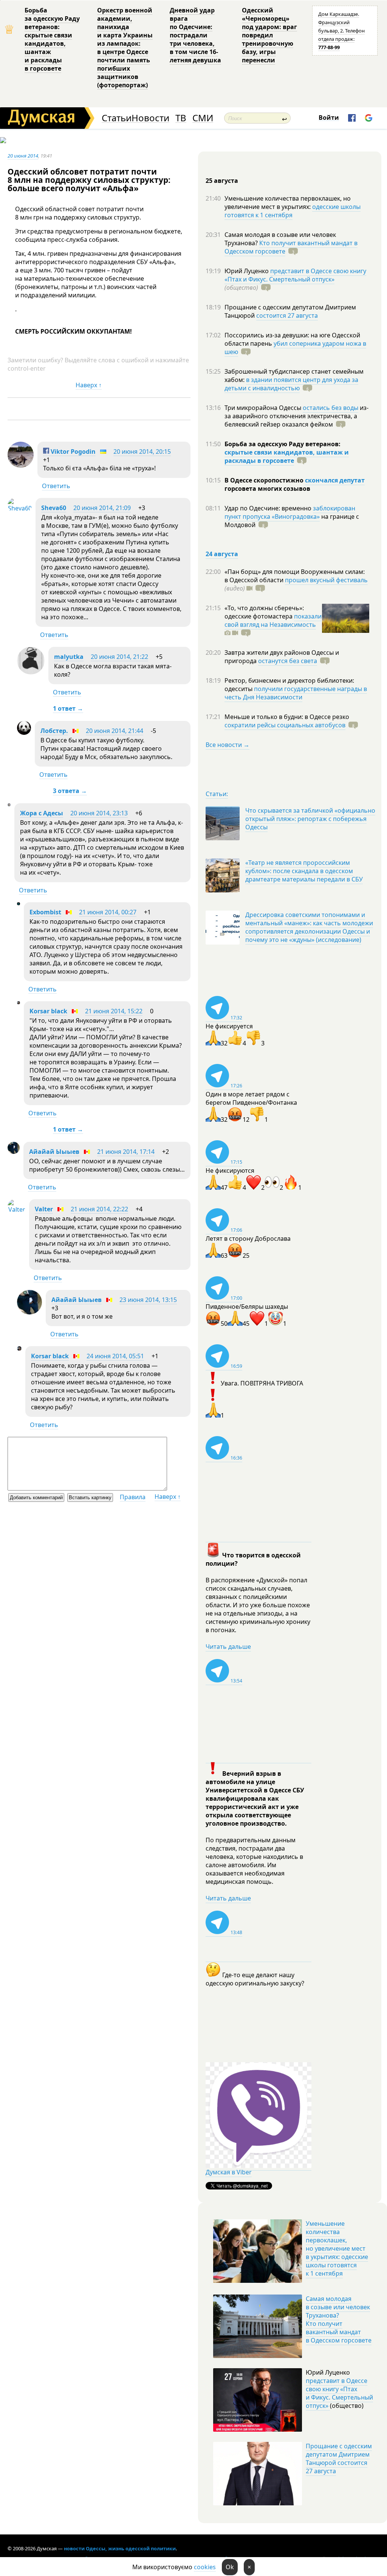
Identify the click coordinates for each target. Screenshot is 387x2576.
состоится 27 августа (287, 315)
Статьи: (217, 794)
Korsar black (48, 1011)
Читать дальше (228, 1647)
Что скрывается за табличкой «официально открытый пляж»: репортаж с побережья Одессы (310, 819)
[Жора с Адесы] (9, 804)
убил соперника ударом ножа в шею (295, 348)
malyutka (69, 657)
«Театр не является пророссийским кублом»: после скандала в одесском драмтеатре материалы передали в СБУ (304, 871)
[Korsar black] (19, 1002)
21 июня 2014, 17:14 (126, 1152)
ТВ (181, 118)
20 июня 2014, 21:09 (102, 508)
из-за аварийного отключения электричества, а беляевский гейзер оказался (296, 416)
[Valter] (16, 1209)
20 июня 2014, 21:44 (115, 731)
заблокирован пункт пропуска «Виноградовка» (290, 512)
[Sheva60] (20, 508)
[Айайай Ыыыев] (14, 1152)
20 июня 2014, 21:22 (119, 657)
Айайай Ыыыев (54, 1152)
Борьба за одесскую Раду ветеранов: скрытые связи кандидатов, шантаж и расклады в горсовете (52, 39)
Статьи (117, 118)
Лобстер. (54, 731)
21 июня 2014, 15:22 (114, 1011)
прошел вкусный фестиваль (326, 580)
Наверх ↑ (89, 385)
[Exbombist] (19, 903)
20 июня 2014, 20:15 (142, 451)
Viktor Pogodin (72, 451)
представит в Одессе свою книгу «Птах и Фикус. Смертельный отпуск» (295, 275)
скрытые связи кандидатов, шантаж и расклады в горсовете (287, 456)
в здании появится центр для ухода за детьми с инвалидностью (291, 384)
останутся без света (288, 661)
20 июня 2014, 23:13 (99, 813)
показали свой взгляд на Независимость (273, 620)
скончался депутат (335, 480)
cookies (205, 2567)
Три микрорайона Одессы (264, 408)
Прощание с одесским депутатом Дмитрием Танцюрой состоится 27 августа (339, 2458)
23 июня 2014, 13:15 (148, 1300)
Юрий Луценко (247, 271)
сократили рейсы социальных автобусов (285, 725)
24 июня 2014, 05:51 (115, 1356)
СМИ (203, 118)
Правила (133, 1497)
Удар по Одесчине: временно (269, 508)
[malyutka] (31, 672)
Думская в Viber (229, 2172)
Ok (230, 2567)
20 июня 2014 (23, 156)
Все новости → (228, 745)
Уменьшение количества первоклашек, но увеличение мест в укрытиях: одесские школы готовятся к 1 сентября (337, 2248)
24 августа (222, 554)
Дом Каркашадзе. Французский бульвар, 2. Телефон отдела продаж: (341, 31)
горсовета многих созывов (267, 489)
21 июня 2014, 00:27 (108, 912)
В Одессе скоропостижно (265, 480)
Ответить (56, 486)
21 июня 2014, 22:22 (99, 1209)
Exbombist (45, 912)
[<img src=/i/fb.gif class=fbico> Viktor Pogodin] (21, 465)
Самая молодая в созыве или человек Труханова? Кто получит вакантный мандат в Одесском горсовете (339, 2319)
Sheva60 (54, 508)
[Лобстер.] (24, 733)
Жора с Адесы (42, 813)
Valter (44, 1209)
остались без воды (330, 408)
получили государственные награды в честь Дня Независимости (296, 693)
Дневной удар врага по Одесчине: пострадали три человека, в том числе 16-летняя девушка (195, 35)
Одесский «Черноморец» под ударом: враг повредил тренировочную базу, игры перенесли (269, 35)
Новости (150, 118)
